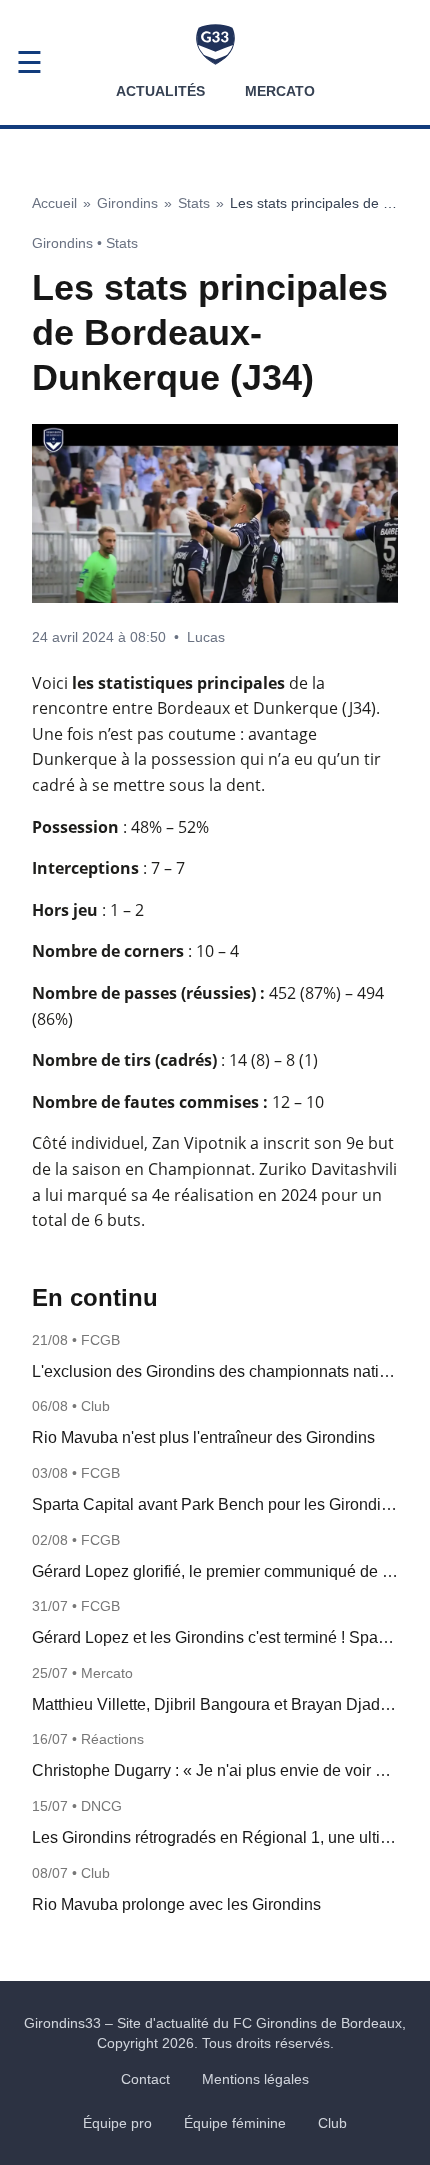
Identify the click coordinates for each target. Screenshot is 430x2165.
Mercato (280, 91)
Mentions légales (255, 2079)
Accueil (54, 203)
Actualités (160, 91)
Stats (194, 203)
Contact (145, 2079)
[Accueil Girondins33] (215, 44)
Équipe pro (117, 2123)
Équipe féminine (235, 2123)
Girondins (127, 203)
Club (332, 2123)
